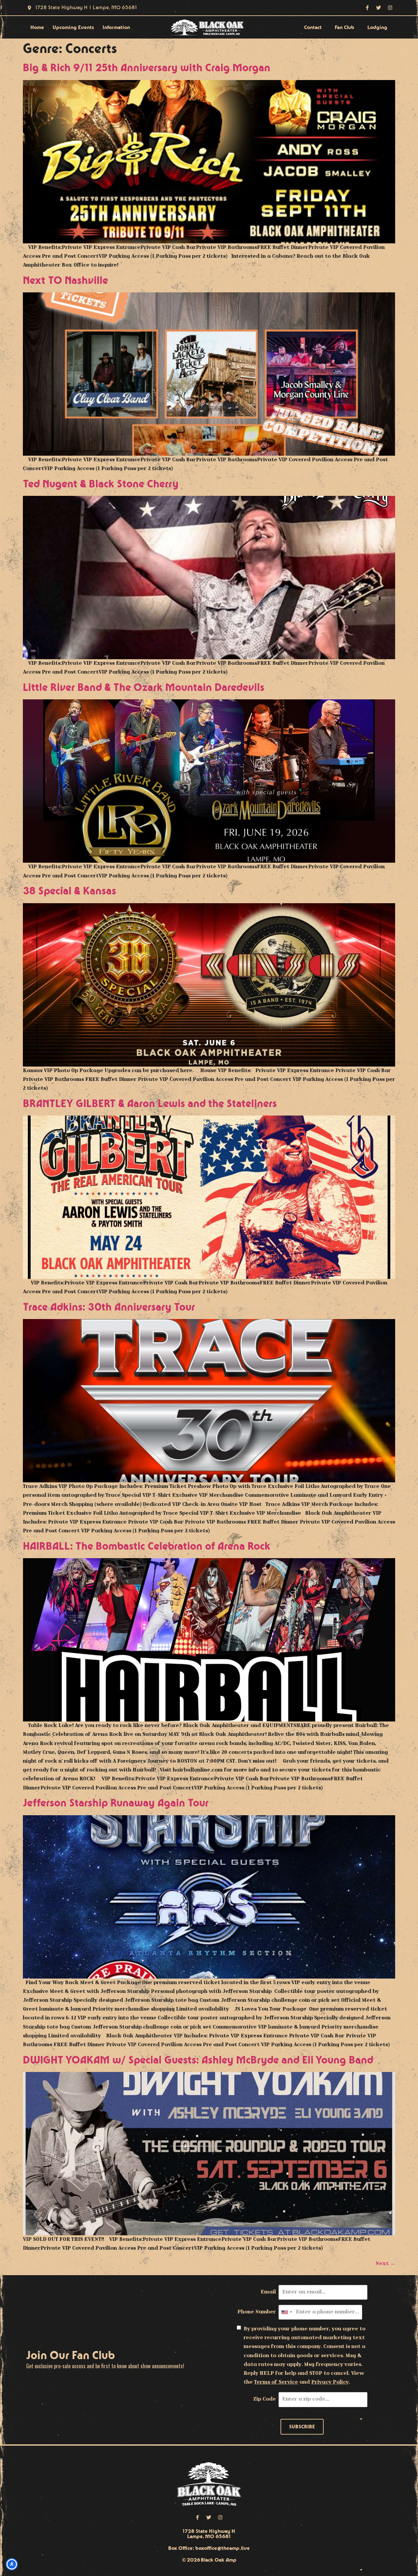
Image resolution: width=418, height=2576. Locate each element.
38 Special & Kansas (70, 891)
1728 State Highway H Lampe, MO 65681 (209, 2534)
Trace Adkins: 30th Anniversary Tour (109, 1307)
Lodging (377, 27)
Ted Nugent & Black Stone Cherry (101, 484)
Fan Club (345, 27)
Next (385, 2264)
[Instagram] (390, 8)
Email (268, 2292)
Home (37, 27)
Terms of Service (276, 2382)
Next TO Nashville (65, 281)
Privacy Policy (330, 2382)
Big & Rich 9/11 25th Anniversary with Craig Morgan (147, 68)
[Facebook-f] (367, 8)
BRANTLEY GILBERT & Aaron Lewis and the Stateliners (150, 1104)
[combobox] (286, 2312)
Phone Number (257, 2312)
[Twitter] (379, 8)
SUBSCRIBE (302, 2427)
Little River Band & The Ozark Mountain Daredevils (144, 688)
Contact (313, 27)
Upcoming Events (73, 27)
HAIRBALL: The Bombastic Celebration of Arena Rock (147, 1547)
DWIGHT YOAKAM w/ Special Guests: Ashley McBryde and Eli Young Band (198, 2060)
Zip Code (265, 2399)
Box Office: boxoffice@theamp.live (209, 2548)
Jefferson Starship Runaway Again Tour (116, 1803)
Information (116, 27)
